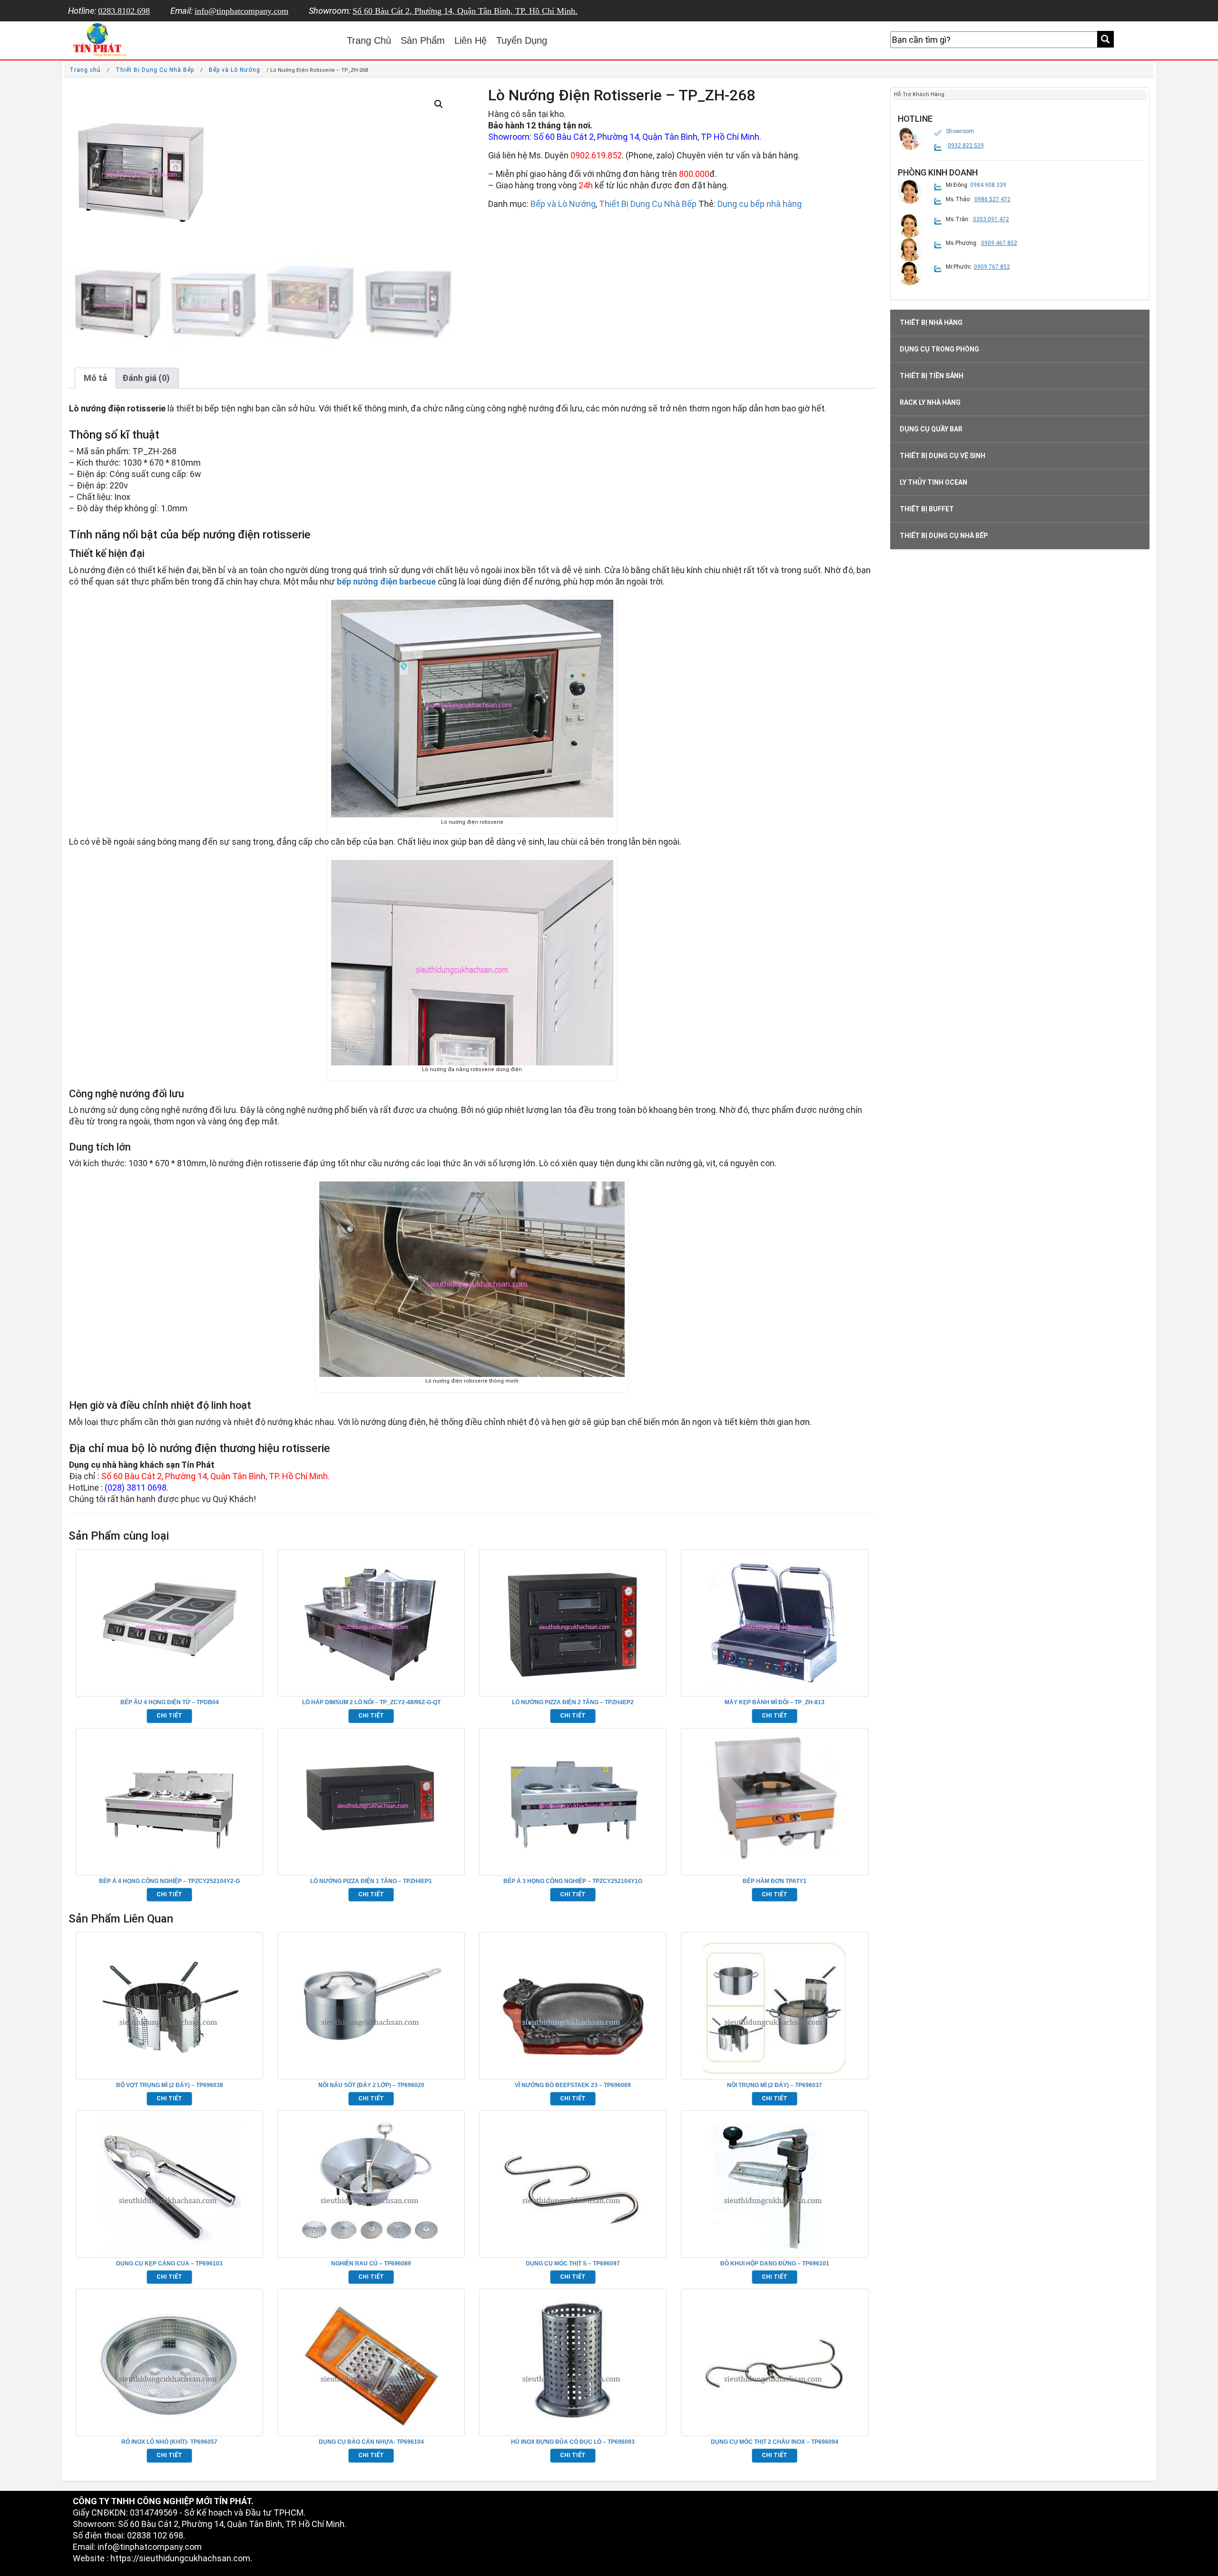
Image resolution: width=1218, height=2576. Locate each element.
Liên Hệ (471, 40)
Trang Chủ (369, 40)
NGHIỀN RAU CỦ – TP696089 (371, 2264)
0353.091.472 (991, 219)
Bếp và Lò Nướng (235, 70)
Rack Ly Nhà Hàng (930, 402)
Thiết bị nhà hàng (931, 322)
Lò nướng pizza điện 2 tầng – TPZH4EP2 (573, 1702)
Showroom (960, 131)
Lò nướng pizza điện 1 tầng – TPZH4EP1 (371, 1881)
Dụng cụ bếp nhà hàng (760, 204)
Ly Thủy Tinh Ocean (933, 482)
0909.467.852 (999, 243)
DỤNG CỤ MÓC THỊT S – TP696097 (573, 2264)
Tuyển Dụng (522, 40)
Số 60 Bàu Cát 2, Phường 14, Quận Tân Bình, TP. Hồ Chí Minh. (465, 11)
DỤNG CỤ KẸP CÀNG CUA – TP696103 (169, 2264)
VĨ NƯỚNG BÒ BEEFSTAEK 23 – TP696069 (573, 2085)
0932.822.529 (966, 146)
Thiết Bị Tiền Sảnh (932, 376)
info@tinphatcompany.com (241, 11)
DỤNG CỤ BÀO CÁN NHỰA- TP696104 (371, 2442)
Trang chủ (85, 70)
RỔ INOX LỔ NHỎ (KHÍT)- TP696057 (169, 2442)
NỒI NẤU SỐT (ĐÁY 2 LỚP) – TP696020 (371, 2085)
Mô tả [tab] (95, 378)
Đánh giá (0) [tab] (146, 378)
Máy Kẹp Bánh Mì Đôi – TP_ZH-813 (775, 1702)
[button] (439, 104)
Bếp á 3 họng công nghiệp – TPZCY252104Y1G (573, 1881)
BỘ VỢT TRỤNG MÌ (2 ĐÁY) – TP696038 (170, 2085)
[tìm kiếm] (1105, 39)
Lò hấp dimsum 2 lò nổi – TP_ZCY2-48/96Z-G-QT (371, 1702)
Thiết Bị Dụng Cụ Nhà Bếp (155, 70)
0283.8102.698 (124, 11)
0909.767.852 (992, 267)
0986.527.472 (992, 199)
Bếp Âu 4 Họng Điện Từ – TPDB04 (170, 1702)
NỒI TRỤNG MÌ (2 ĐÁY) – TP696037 (775, 2085)
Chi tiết (169, 1716)
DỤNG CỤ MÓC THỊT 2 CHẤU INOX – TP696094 (775, 2442)
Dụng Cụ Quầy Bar (931, 429)
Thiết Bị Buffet (927, 509)
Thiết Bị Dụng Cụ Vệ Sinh (943, 456)
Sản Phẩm (423, 40)
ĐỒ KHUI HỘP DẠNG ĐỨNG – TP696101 (775, 2264)
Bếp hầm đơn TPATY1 (775, 1881)
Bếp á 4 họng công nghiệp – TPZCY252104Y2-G (169, 1881)
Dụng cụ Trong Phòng (939, 349)
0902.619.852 (596, 155)
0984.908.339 (988, 185)
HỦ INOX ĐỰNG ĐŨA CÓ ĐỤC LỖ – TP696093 (573, 2442)
